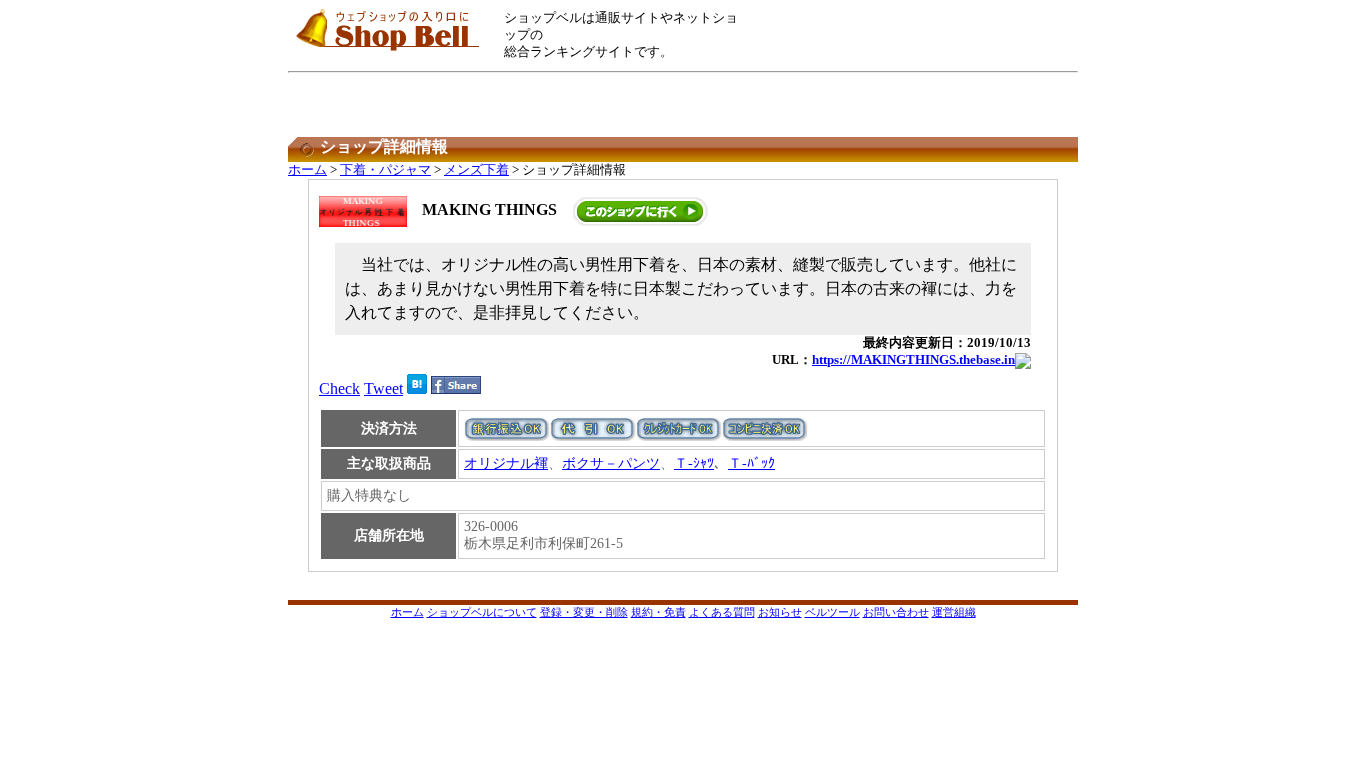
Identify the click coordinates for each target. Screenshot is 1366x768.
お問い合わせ (896, 612)
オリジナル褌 (506, 463)
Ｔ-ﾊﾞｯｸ (751, 463)
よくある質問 (722, 612)
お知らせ (780, 612)
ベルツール (832, 612)
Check (339, 388)
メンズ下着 (476, 170)
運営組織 (954, 612)
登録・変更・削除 (584, 612)
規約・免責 (658, 612)
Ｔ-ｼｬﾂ (694, 463)
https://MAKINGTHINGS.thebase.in (913, 360)
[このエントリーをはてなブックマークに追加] (417, 388)
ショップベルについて (482, 612)
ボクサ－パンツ (611, 463)
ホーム (307, 170)
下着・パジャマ (385, 170)
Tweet (383, 388)
